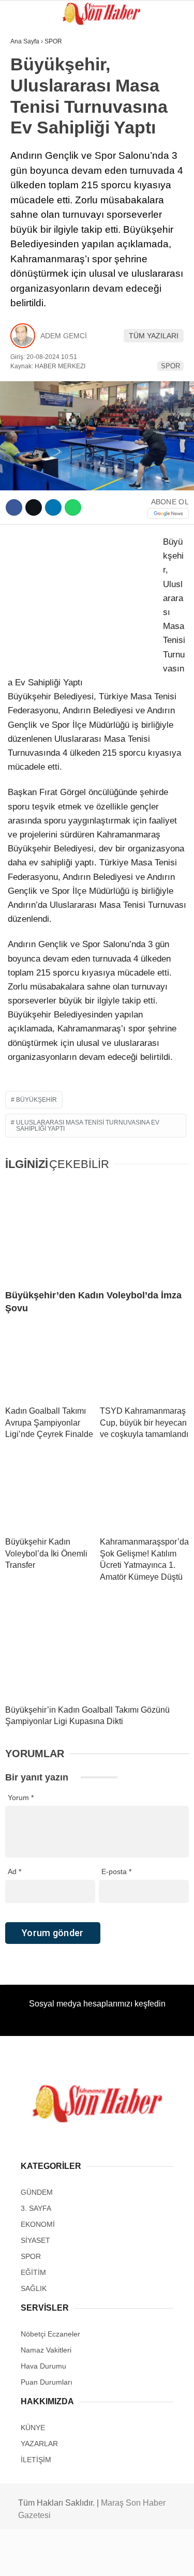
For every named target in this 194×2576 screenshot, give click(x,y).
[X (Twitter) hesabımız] (62, 2559)
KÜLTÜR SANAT (41, 190)
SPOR (25, 127)
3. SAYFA (30, 106)
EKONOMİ (32, 211)
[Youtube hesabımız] (123, 2559)
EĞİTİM (27, 169)
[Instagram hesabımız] (93, 2559)
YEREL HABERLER (46, 253)
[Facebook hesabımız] (32, 2559)
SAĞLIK (28, 148)
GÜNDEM (30, 85)
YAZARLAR (33, 232)
